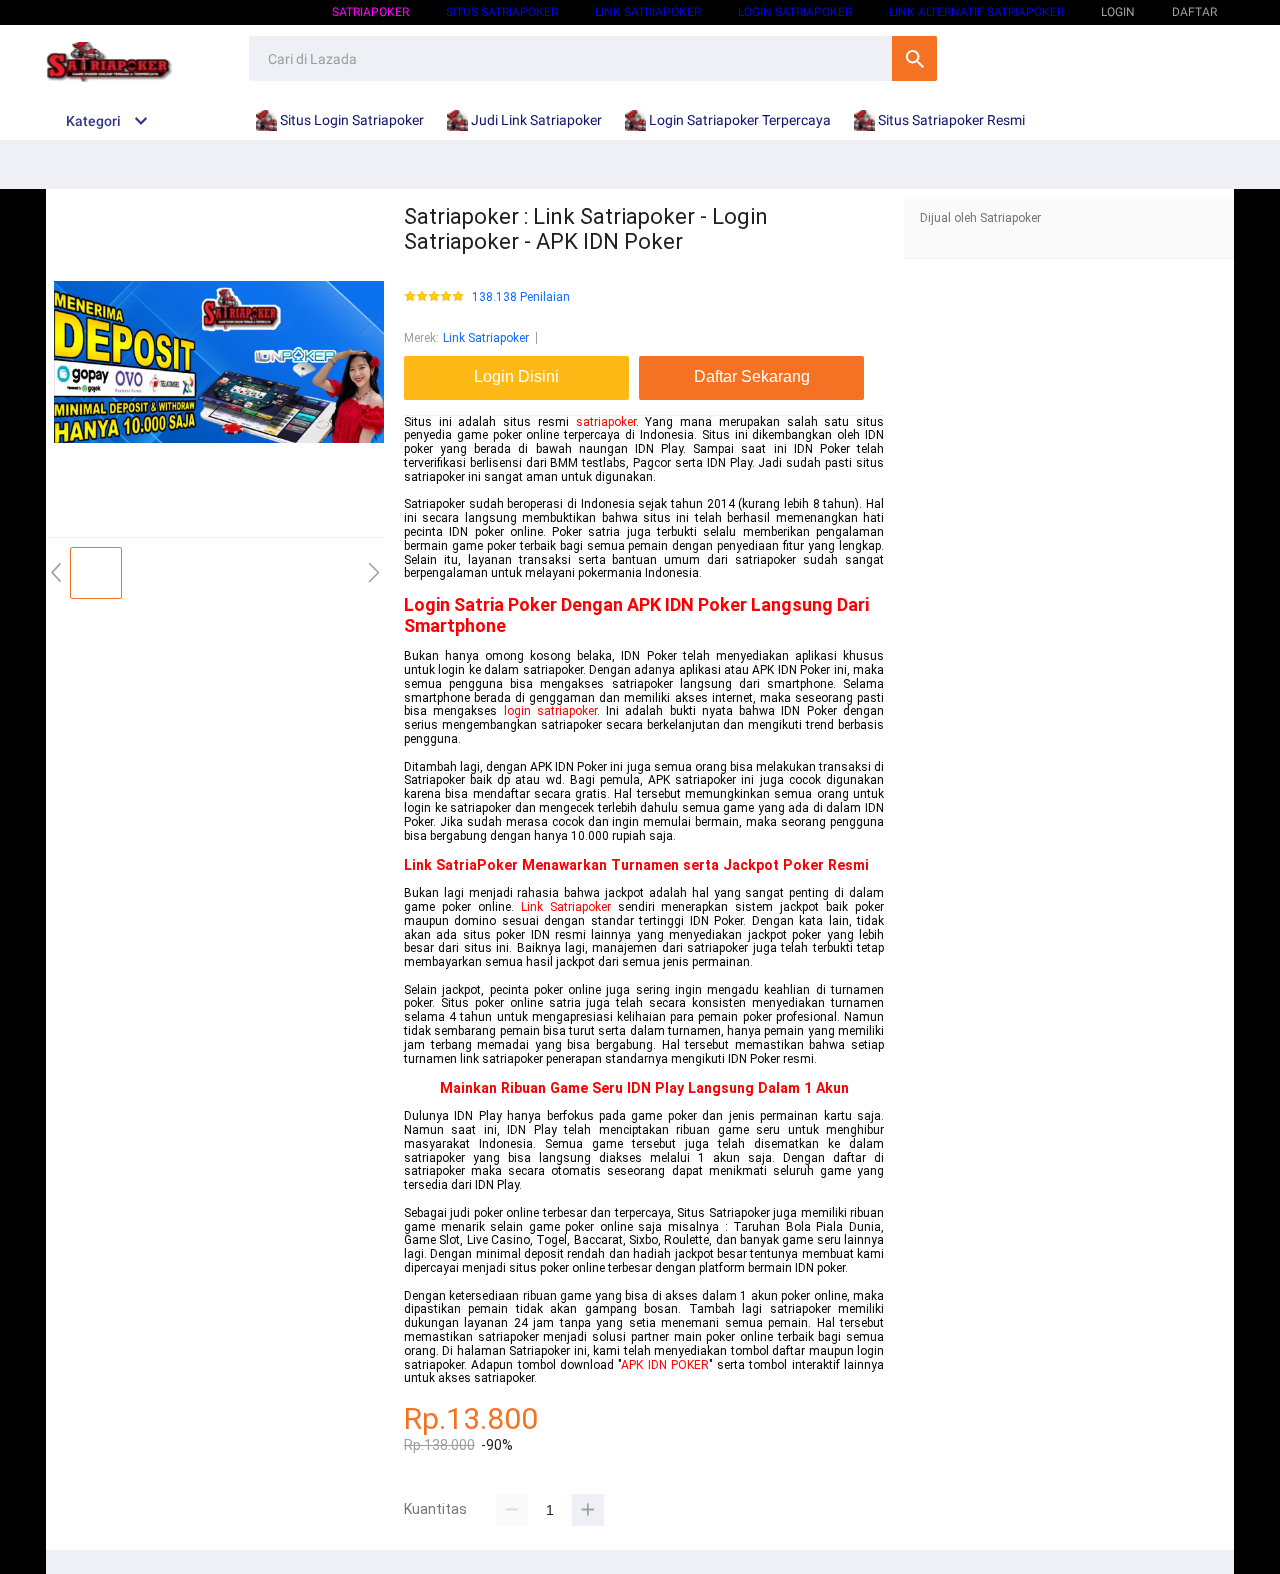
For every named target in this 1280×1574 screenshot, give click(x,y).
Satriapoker (370, 12)
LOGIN (1118, 12)
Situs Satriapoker (502, 12)
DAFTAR (1194, 12)
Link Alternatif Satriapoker (976, 12)
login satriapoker (550, 711)
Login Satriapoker (795, 12)
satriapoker (606, 422)
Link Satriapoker (648, 12)
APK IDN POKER (665, 1365)
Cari (914, 58)
